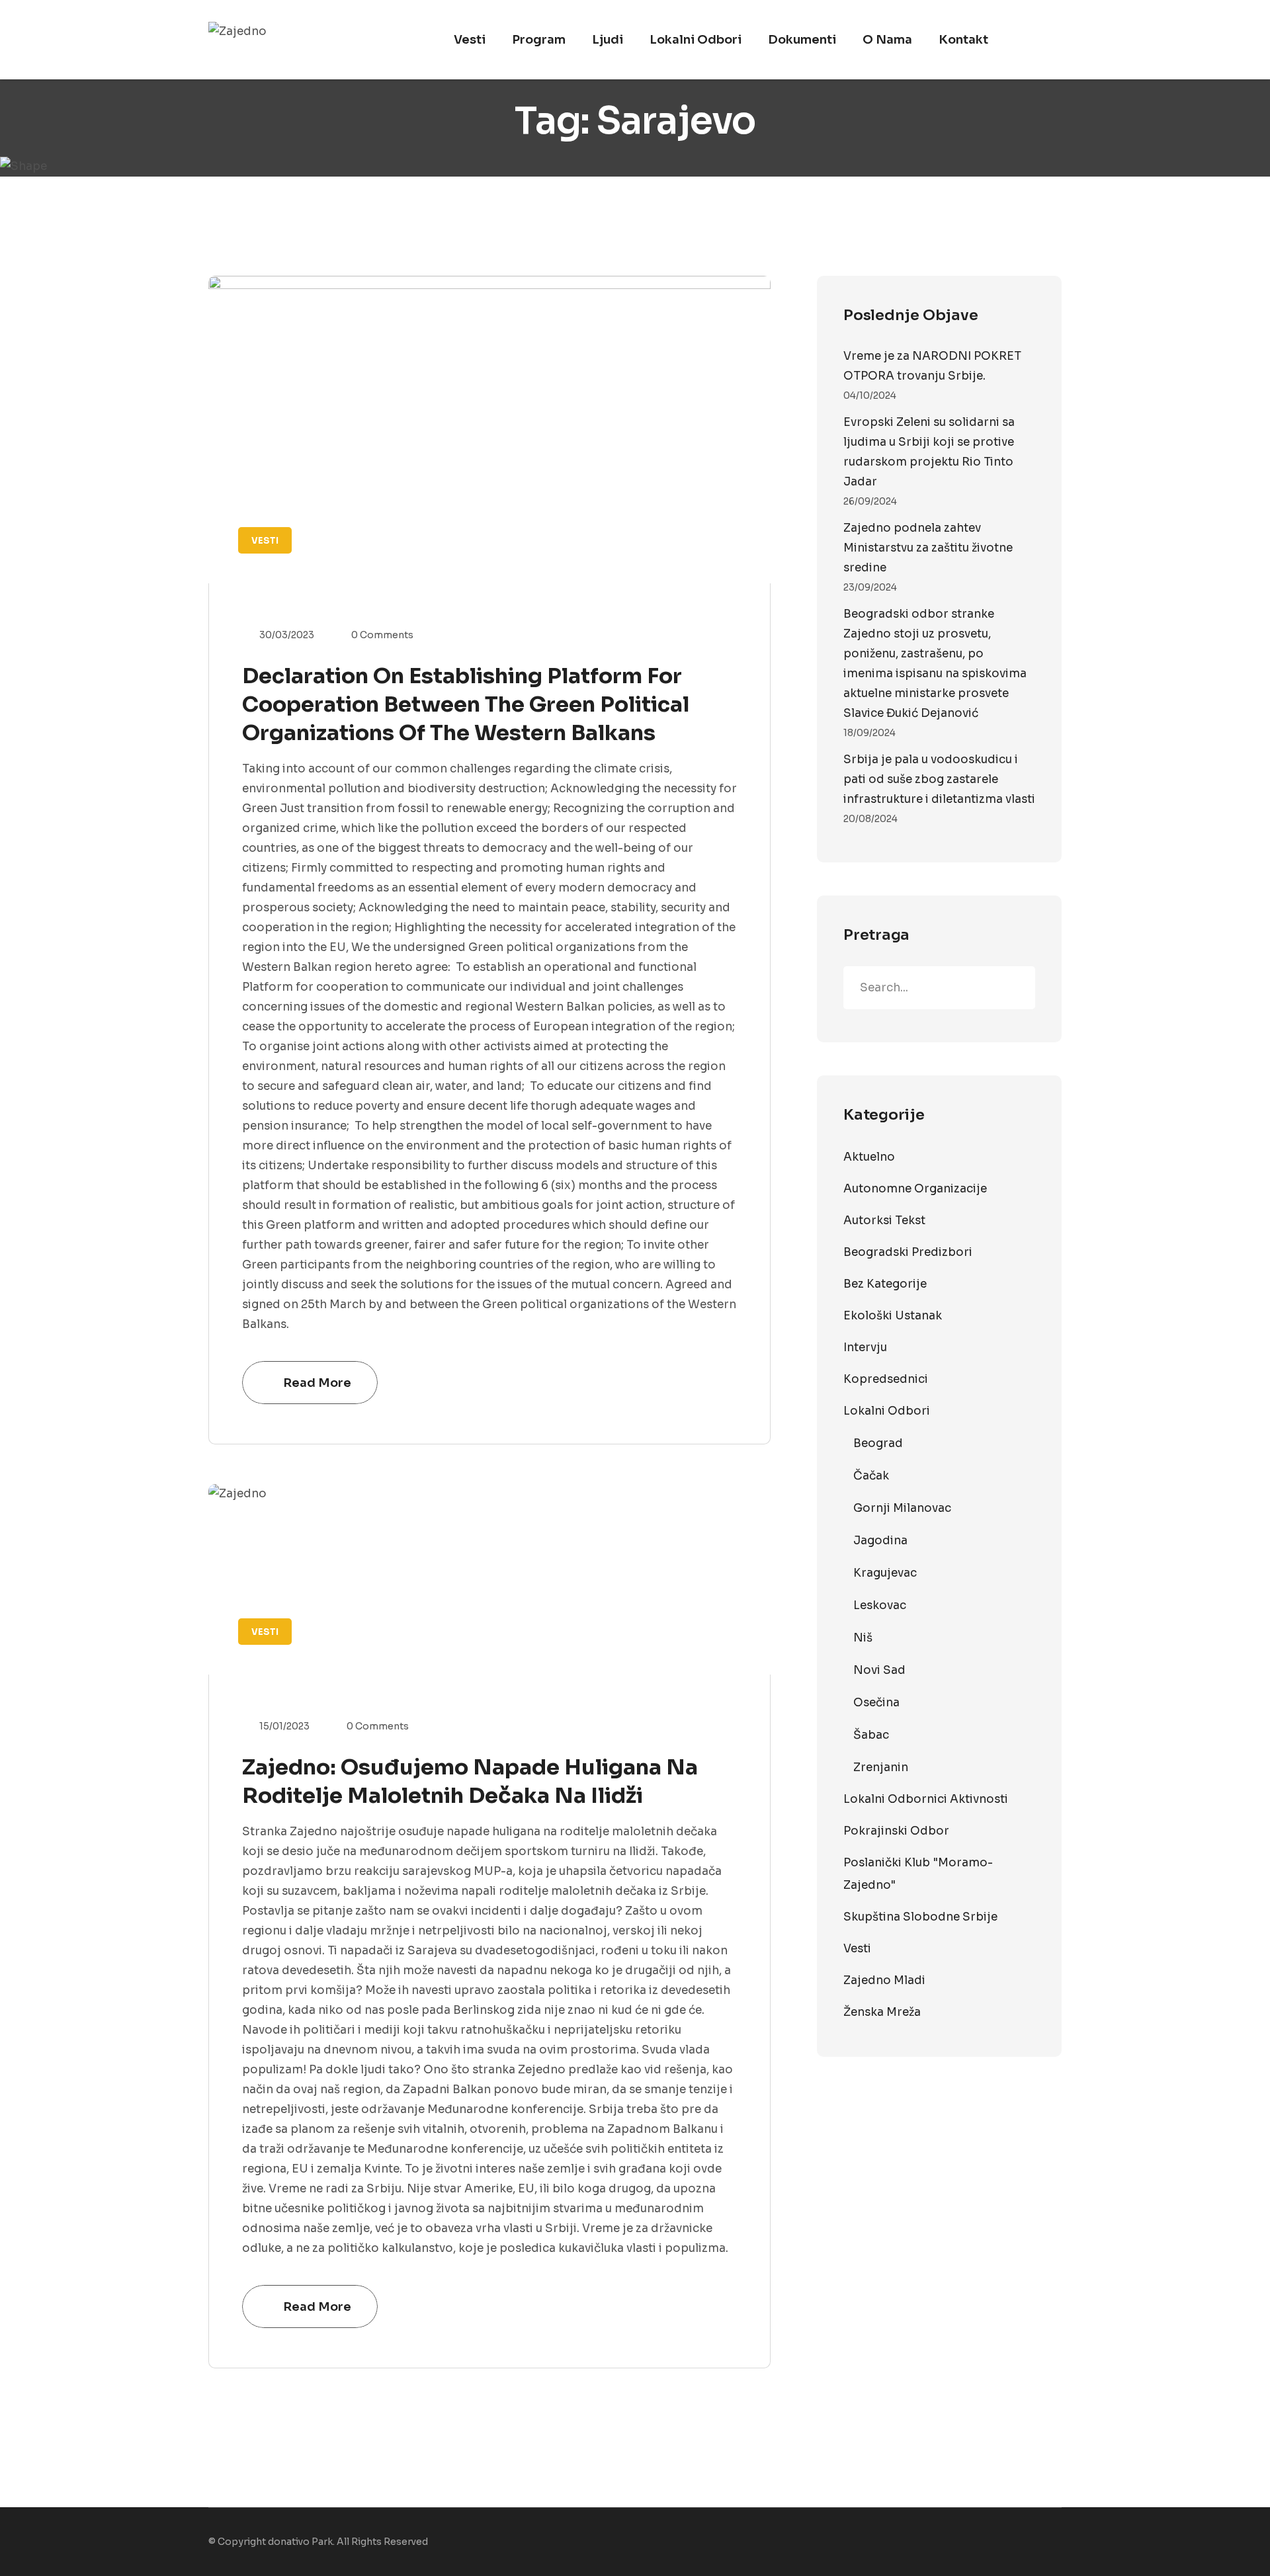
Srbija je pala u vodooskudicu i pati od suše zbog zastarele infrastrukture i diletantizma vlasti (939, 779)
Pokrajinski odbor (896, 1831)
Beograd (878, 1443)
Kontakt (963, 40)
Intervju (865, 1348)
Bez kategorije (885, 1284)
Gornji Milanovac (902, 1508)
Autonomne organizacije (915, 1189)
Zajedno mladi (884, 1980)
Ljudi (608, 40)
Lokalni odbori (696, 40)
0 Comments (382, 635)
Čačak (871, 1476)
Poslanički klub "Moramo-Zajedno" (918, 1874)
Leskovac (880, 1605)
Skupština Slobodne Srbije (920, 1917)
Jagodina (880, 1541)
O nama (887, 40)
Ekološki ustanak (893, 1316)
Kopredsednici (886, 1379)
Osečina (876, 1703)
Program (539, 40)
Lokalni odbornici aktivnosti (926, 1799)
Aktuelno (869, 1157)
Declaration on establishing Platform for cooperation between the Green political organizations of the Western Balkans (466, 704)
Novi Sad (879, 1670)
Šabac (871, 1735)
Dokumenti (802, 40)
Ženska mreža (882, 2012)
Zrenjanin (881, 1767)
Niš (863, 1638)
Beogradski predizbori (908, 1252)
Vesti (470, 40)
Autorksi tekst (884, 1221)
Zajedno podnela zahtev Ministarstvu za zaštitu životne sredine (928, 548)
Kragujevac (885, 1573)
